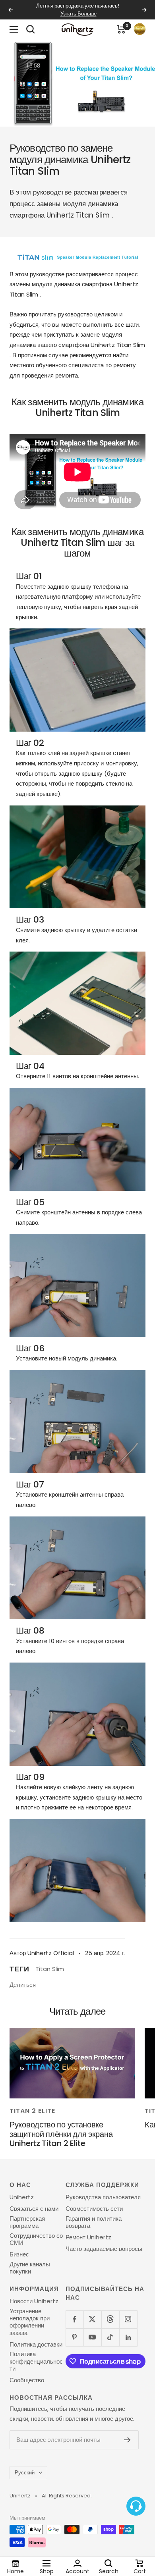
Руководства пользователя (103, 2197)
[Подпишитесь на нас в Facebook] (75, 2319)
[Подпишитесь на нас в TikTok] (110, 2337)
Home (15, 2571)
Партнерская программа (27, 2222)
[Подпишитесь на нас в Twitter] (92, 2319)
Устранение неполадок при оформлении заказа (30, 2322)
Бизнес (19, 2254)
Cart (140, 2571)
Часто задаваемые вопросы (104, 2249)
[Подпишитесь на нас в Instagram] (128, 2319)
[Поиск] (31, 29)
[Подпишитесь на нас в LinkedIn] (128, 2337)
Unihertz (22, 2197)
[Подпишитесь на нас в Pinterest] (75, 2337)
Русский (25, 2473)
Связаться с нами (34, 2209)
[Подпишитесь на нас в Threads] (110, 2319)
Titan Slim (50, 1969)
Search (109, 2571)
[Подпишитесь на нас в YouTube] (92, 2337)
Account (77, 2571)
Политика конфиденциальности (36, 2361)
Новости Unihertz (34, 2301)
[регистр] (127, 2440)
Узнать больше (78, 14)
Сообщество (27, 2380)
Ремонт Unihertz (88, 2237)
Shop (47, 2571)
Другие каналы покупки (30, 2268)
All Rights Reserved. (67, 2496)
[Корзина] (121, 29)
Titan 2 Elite (32, 2111)
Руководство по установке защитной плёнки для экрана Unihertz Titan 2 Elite (61, 2134)
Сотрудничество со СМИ (36, 2240)
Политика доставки (36, 2345)
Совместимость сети (94, 2209)
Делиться (23, 1985)
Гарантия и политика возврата (94, 2222)
